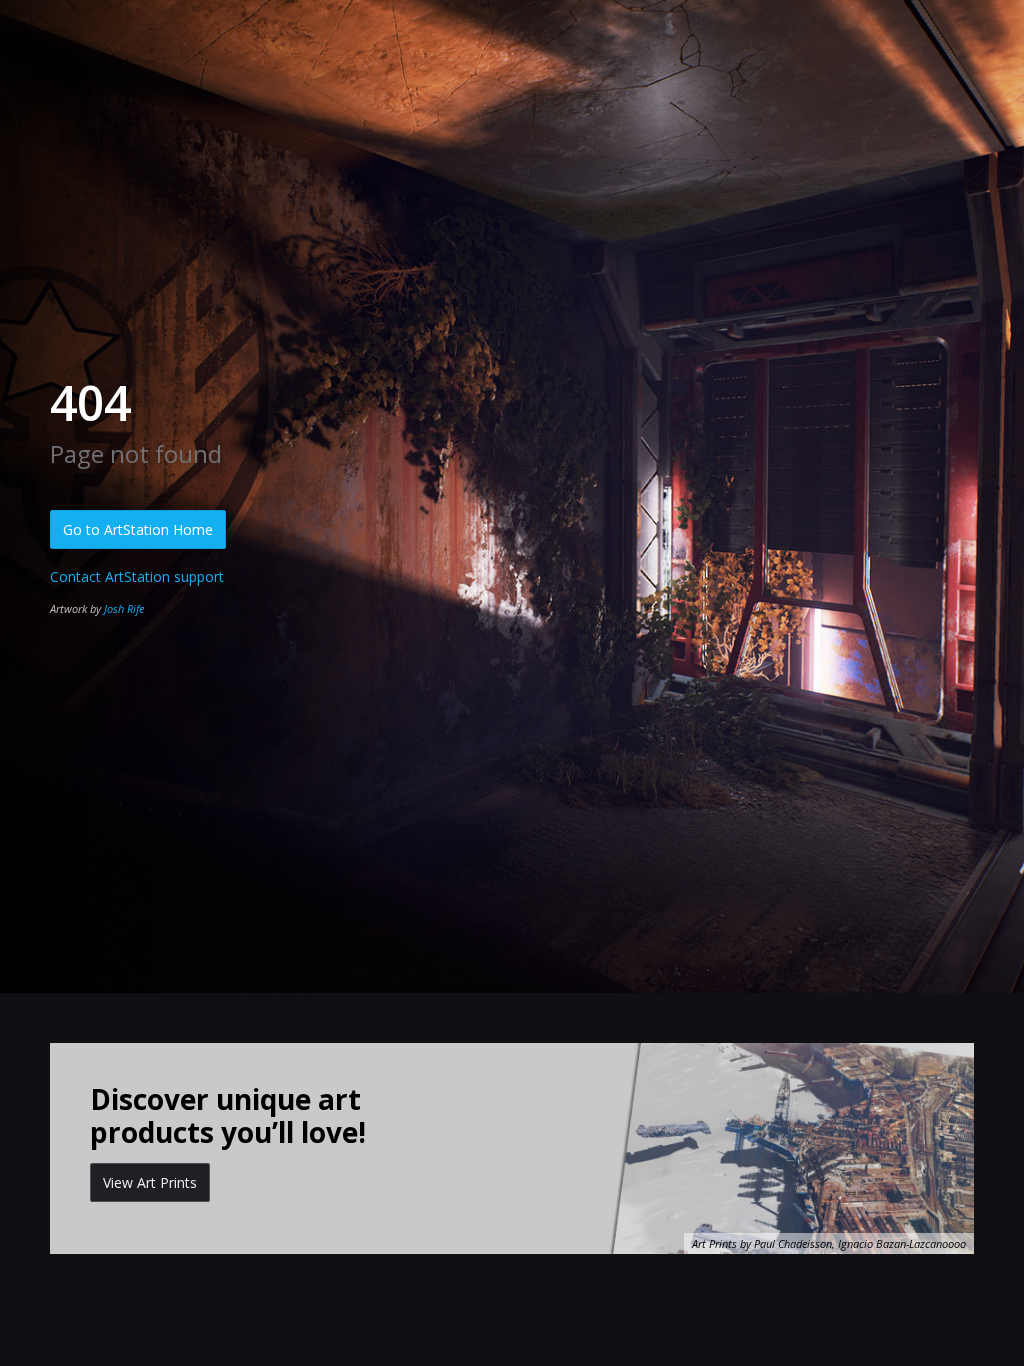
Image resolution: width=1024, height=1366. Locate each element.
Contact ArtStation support (137, 576)
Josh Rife (124, 608)
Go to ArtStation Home (138, 529)
